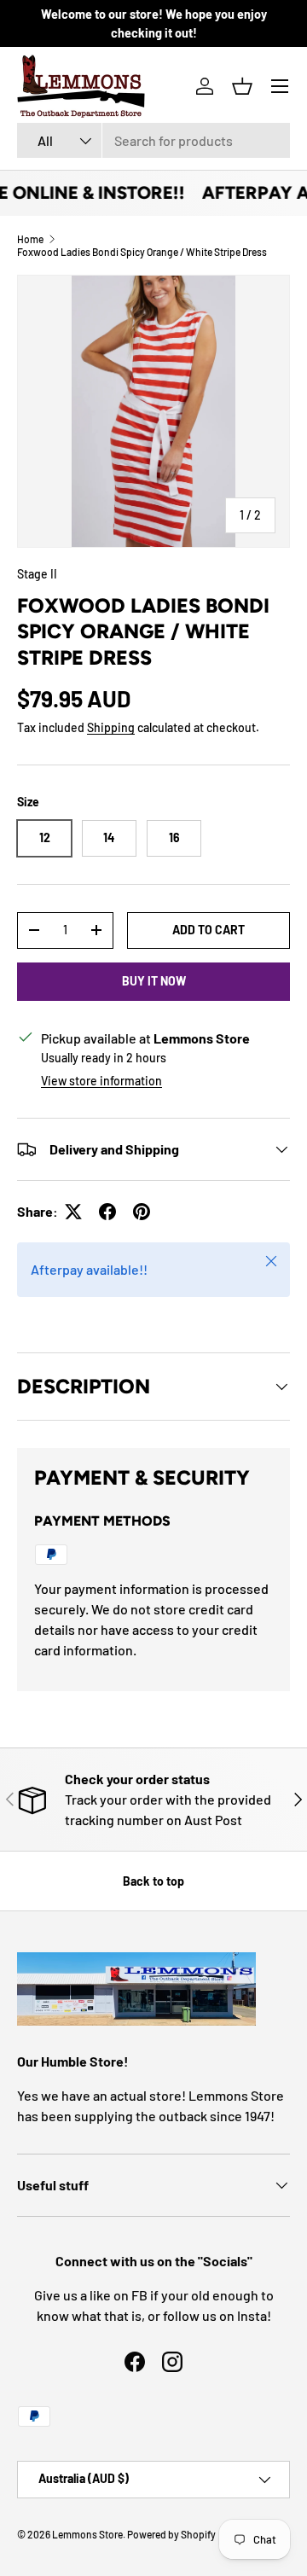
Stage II (37, 574)
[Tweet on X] (73, 1212)
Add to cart (209, 930)
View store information (101, 1081)
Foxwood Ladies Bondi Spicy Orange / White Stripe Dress (142, 252)
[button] (242, 86)
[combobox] (153, 140)
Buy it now (154, 981)
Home (30, 239)
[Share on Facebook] (107, 1212)
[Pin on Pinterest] (142, 1212)
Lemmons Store (87, 2534)
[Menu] (280, 86)
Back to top (153, 1881)
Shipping (111, 727)
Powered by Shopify (171, 2534)
